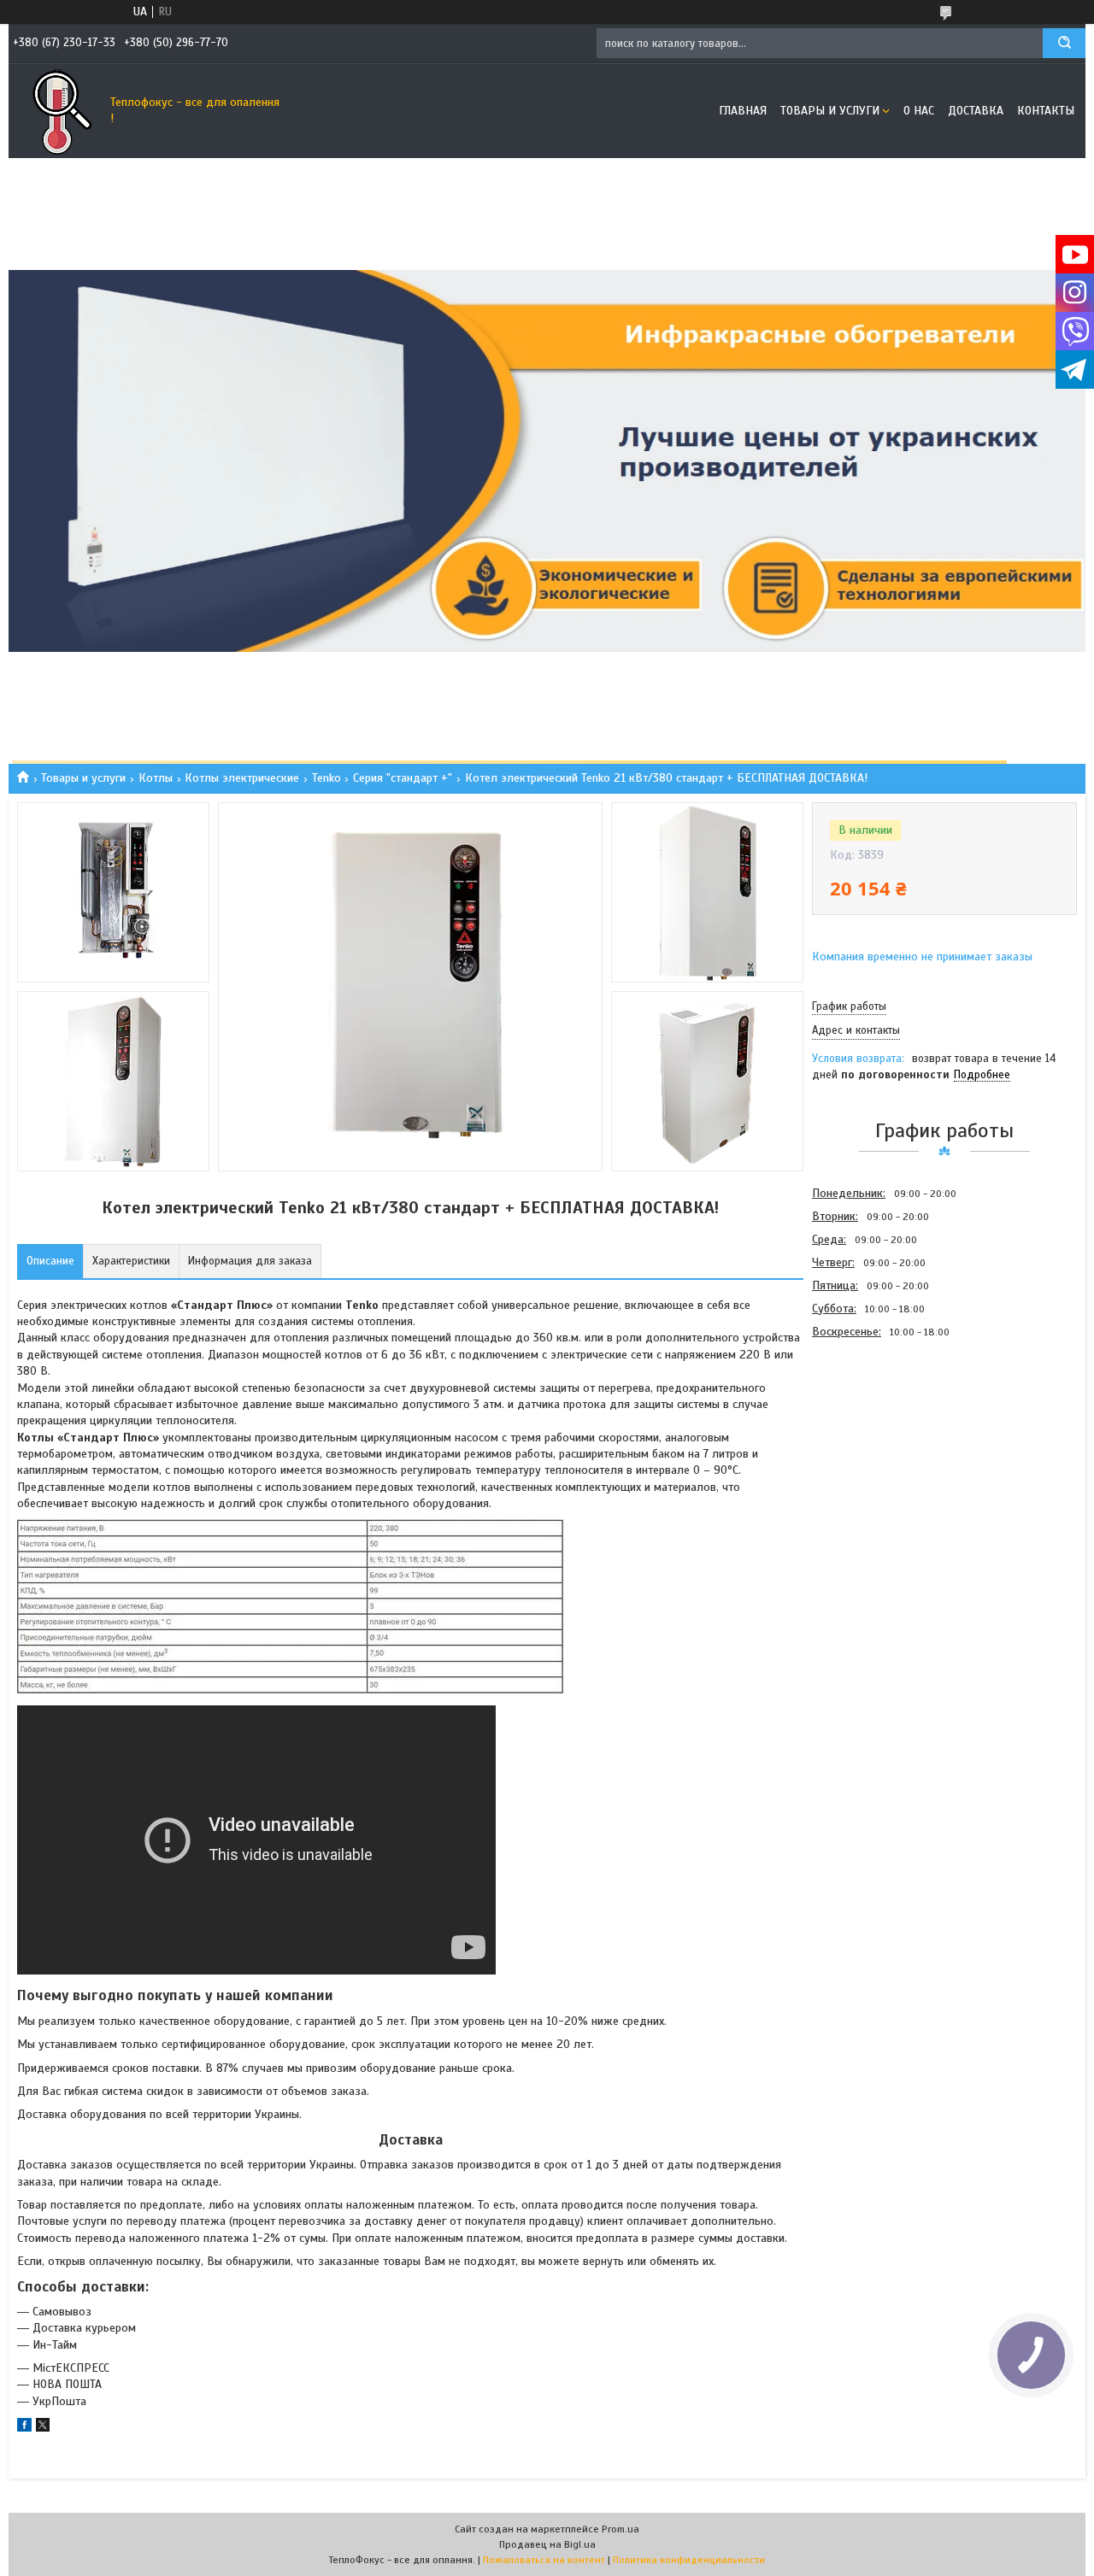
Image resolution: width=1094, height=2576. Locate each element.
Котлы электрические (242, 778)
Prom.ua (621, 2529)
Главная (743, 111)
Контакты (1046, 111)
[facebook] (24, 2428)
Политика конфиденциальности (689, 2560)
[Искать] (1064, 43)
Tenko (326, 778)
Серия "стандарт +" (403, 778)
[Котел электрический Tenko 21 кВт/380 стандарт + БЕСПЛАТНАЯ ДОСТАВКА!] (873, 1435)
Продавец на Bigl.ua (547, 2544)
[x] (43, 2428)
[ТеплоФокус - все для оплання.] (56, 111)
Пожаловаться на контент (544, 2560)
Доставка (976, 111)
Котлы (156, 778)
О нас (919, 111)
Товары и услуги (830, 111)
